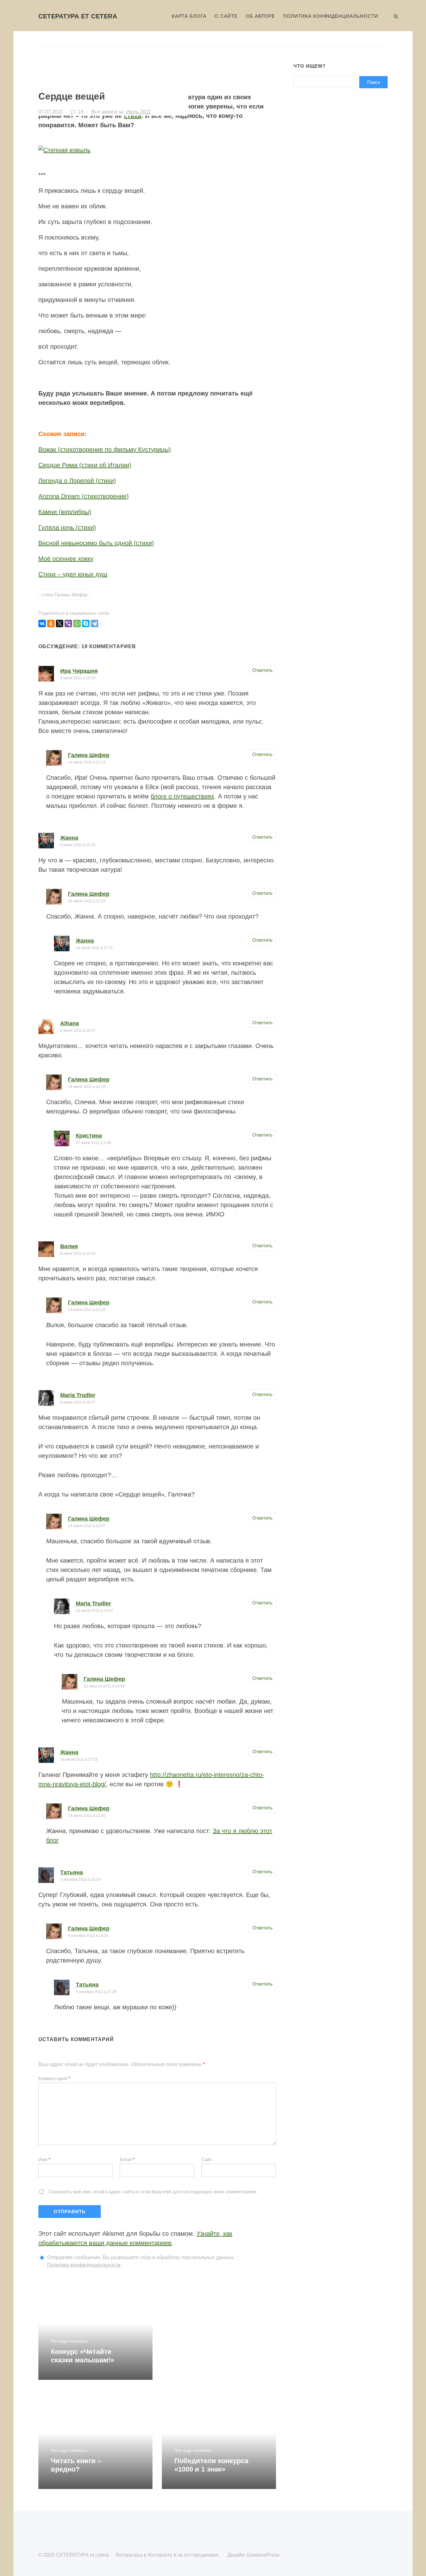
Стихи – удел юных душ (73, 574)
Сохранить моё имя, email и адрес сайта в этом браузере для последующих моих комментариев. (153, 2192)
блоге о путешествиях (182, 796)
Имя (44, 2159)
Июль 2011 (138, 112)
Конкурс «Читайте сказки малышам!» (82, 2356)
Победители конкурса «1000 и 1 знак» (211, 2465)
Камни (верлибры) (65, 512)
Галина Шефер (89, 755)
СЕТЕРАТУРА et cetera (78, 16)
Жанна (69, 838)
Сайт (207, 2159)
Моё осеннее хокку (66, 559)
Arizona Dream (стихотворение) (84, 496)
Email (127, 2159)
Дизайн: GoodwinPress (253, 2555)
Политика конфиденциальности (84, 2265)
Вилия (69, 1246)
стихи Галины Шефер (64, 595)
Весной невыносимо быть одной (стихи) (96, 543)
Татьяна (72, 1872)
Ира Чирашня (79, 671)
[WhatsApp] (77, 623)
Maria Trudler (78, 1395)
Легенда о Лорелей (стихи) (77, 481)
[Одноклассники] (51, 623)
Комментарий (54, 2078)
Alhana (70, 1023)
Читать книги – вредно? (76, 2465)
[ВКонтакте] (42, 623)
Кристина (89, 1136)
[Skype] (86, 623)
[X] (60, 623)
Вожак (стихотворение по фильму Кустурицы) (105, 449)
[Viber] (68, 623)
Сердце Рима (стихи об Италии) (85, 465)
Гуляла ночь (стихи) (67, 527)
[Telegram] (94, 623)
